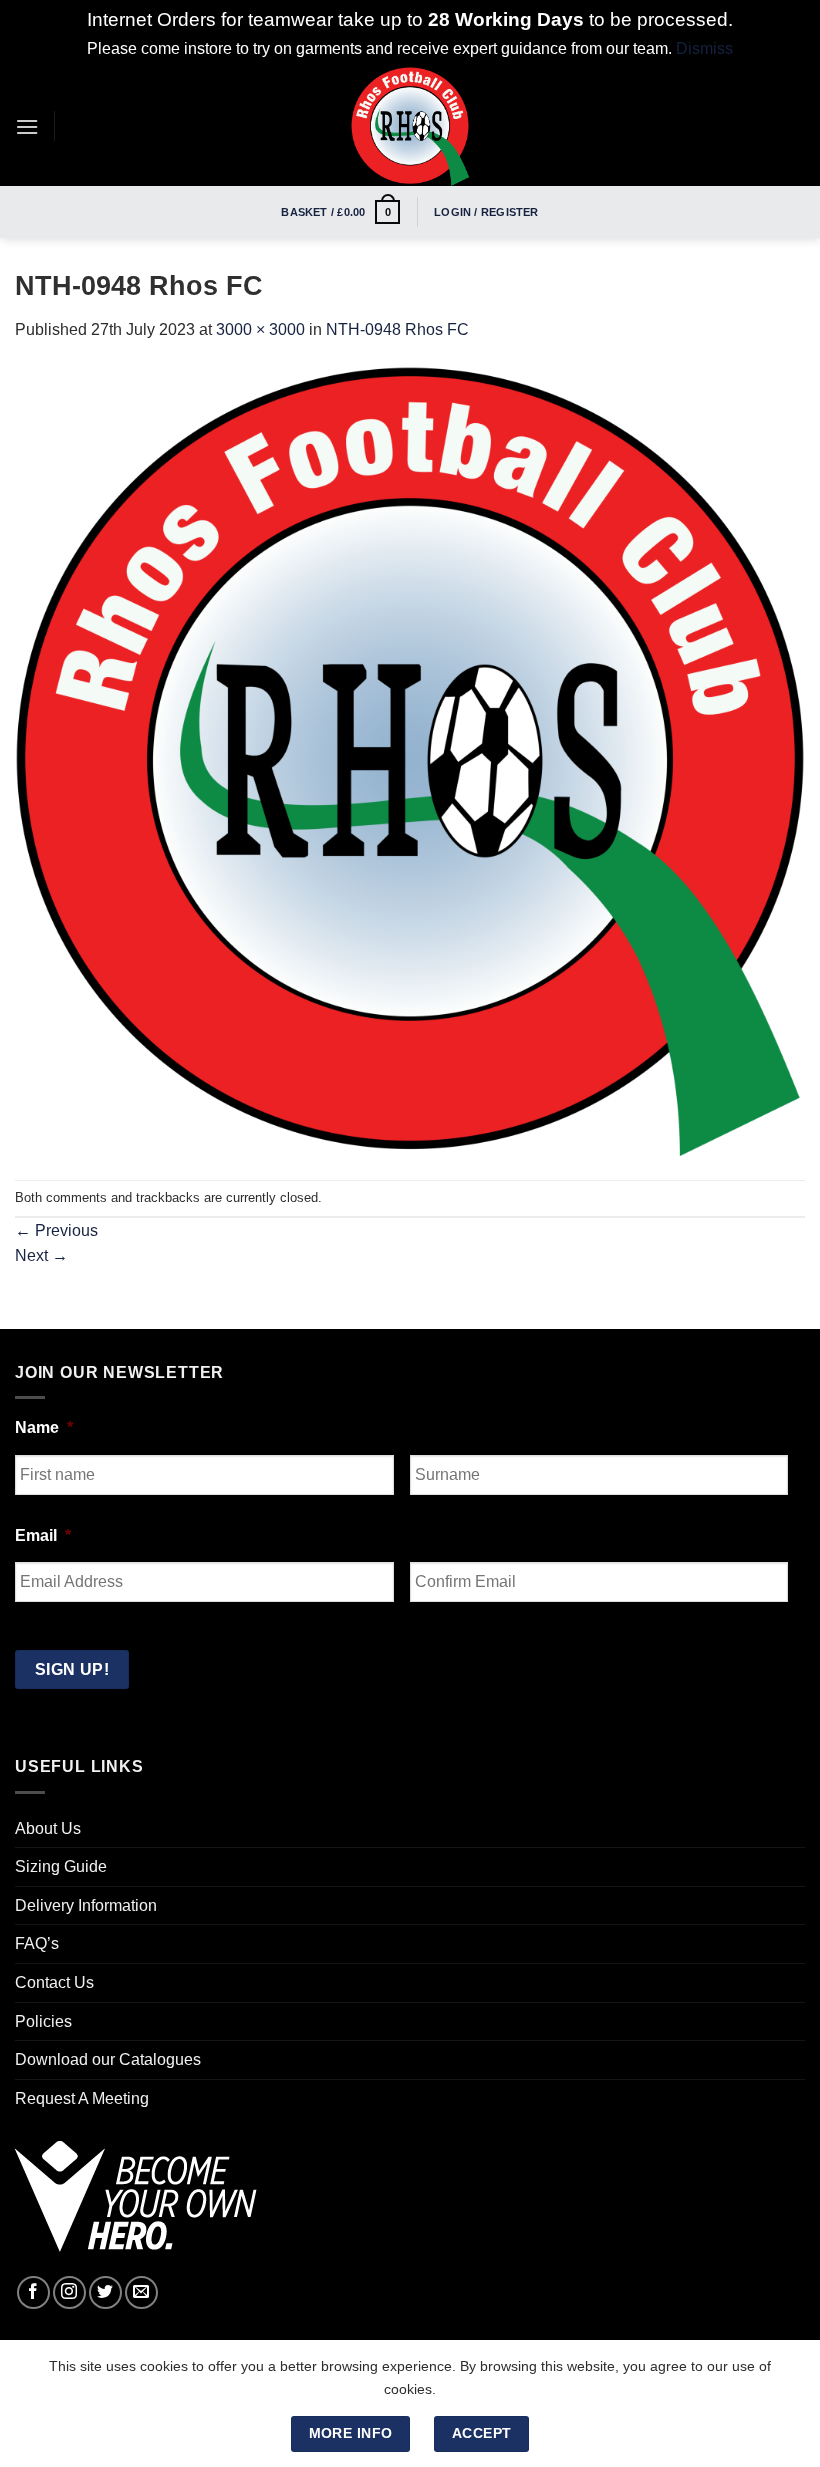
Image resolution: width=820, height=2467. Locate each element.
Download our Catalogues (108, 2059)
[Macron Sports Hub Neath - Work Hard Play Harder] (410, 126)
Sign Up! (72, 1669)
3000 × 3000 (260, 329)
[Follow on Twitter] (105, 2292)
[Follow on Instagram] (69, 2292)
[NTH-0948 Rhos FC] (410, 759)
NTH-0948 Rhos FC (397, 329)
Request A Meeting (82, 2098)
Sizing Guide (61, 1866)
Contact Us (54, 1982)
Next (41, 1255)
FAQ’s (37, 1943)
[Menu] (27, 126)
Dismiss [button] (704, 48)
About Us (48, 1828)
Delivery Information (86, 1905)
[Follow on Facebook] (33, 2292)
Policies (43, 2021)
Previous (56, 1230)
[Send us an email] (141, 2292)
